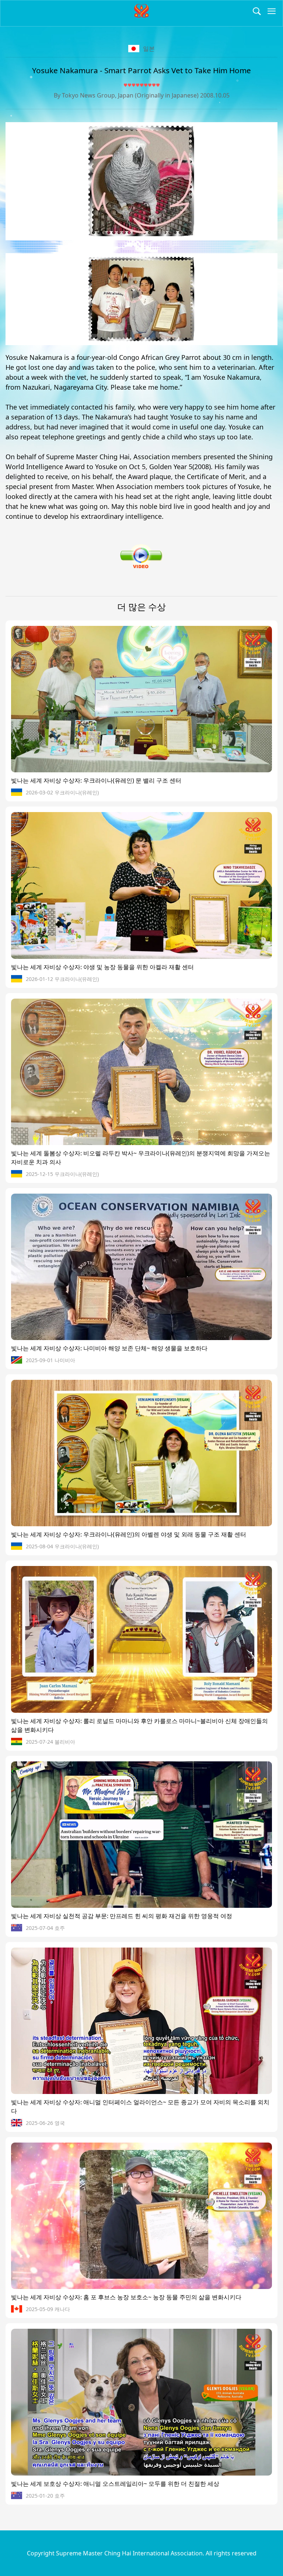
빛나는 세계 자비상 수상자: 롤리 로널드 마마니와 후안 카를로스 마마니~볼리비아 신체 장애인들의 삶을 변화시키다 (139, 1725)
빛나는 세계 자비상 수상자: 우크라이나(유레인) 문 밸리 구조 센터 (96, 780)
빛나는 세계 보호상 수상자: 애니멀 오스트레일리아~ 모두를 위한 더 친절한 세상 (115, 2484)
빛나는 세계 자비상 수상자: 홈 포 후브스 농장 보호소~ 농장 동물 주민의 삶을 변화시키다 (126, 2297)
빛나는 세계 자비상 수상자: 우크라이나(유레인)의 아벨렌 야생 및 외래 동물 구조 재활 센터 (129, 1534)
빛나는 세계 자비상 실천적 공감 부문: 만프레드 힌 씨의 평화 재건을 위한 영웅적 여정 (122, 1916)
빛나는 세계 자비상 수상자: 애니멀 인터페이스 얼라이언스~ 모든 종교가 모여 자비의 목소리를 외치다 (140, 2106)
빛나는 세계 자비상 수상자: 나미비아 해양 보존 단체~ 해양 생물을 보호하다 (109, 1348)
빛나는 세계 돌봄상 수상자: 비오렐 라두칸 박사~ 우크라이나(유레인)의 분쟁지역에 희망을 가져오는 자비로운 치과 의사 (141, 1158)
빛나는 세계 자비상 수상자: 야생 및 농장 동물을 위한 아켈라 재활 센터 (102, 967)
